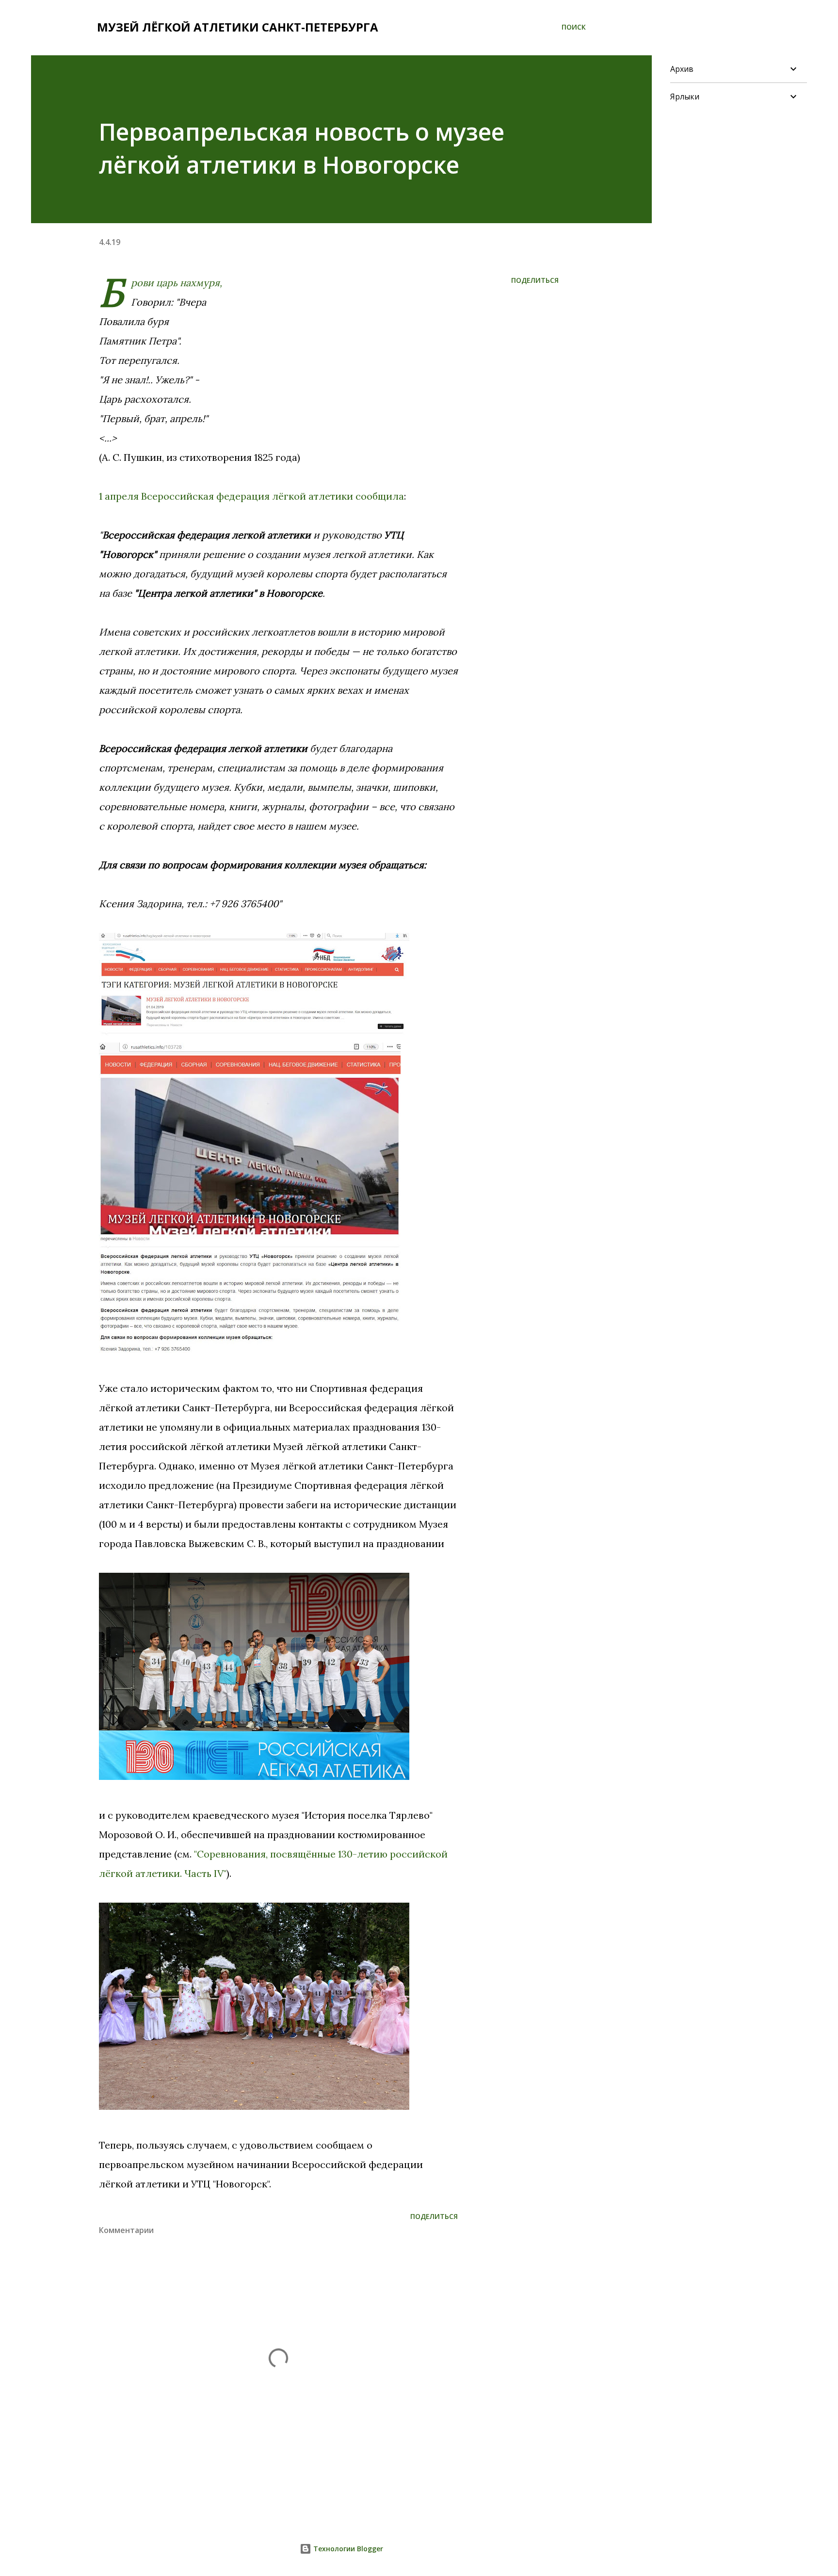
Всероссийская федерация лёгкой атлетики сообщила (273, 496)
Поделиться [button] (535, 280)
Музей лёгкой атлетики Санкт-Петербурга (238, 27)
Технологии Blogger (347, 2549)
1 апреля (119, 496)
